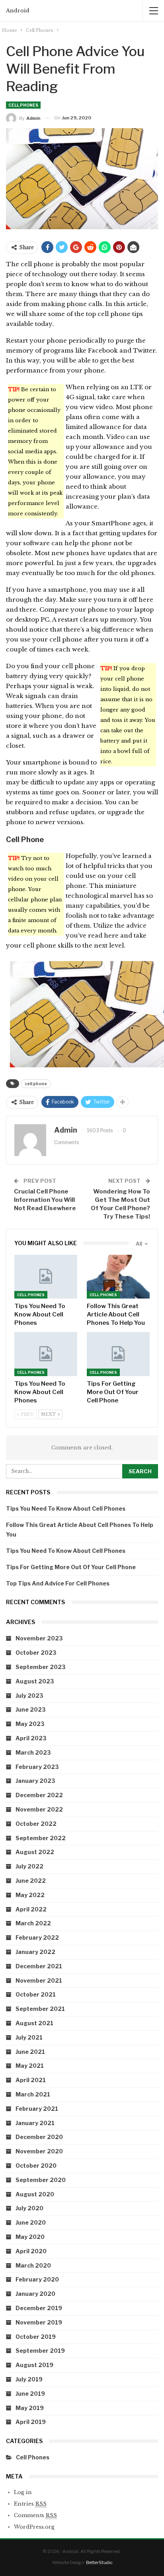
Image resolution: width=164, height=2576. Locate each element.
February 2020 (37, 2279)
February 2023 (37, 1767)
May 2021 (30, 2066)
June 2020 (31, 2222)
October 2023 (36, 1653)
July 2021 (29, 2037)
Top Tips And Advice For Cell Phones (58, 1583)
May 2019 (30, 2408)
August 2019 (34, 2365)
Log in (23, 2492)
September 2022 (41, 1838)
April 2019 (31, 2422)
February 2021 (37, 2109)
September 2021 (40, 2009)
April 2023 (31, 1738)
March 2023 (33, 1752)
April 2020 (31, 2251)
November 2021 (39, 1980)
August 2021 (34, 2023)
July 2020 (29, 2208)
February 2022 (37, 1937)
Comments (35, 2515)
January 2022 (35, 1952)
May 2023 (30, 1724)
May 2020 (30, 2237)
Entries (30, 2504)
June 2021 (30, 2052)
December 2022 (39, 1795)
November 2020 (39, 2151)
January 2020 (35, 2294)
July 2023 (29, 1696)
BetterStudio (99, 2562)
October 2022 (36, 1824)
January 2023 (35, 1781)
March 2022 (33, 1923)
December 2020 (39, 2137)
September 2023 (41, 1667)
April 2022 (31, 1909)
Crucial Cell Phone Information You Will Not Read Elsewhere (45, 1200)
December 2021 (39, 1966)
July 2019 (29, 2379)
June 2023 (31, 1709)
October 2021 (36, 1994)
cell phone (36, 1084)
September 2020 (41, 2180)
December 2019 (39, 2308)
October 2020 (36, 2166)
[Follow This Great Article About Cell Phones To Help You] (118, 1277)
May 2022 (30, 1895)
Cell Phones (23, 105)
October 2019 (36, 2337)
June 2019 (30, 2394)
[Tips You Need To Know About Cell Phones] (46, 1277)
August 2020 (35, 2194)
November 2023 (39, 1638)
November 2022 (39, 1809)
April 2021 (31, 2080)
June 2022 (31, 1881)
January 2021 (35, 2123)
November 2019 (39, 2322)
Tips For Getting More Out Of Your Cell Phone (71, 1567)
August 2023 (35, 1681)
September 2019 (40, 2351)
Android (18, 11)
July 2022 (29, 1866)
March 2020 (33, 2265)
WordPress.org (34, 2527)
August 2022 (35, 1852)
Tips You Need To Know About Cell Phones (66, 1508)
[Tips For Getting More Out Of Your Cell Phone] (118, 1354)
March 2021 (33, 2094)
